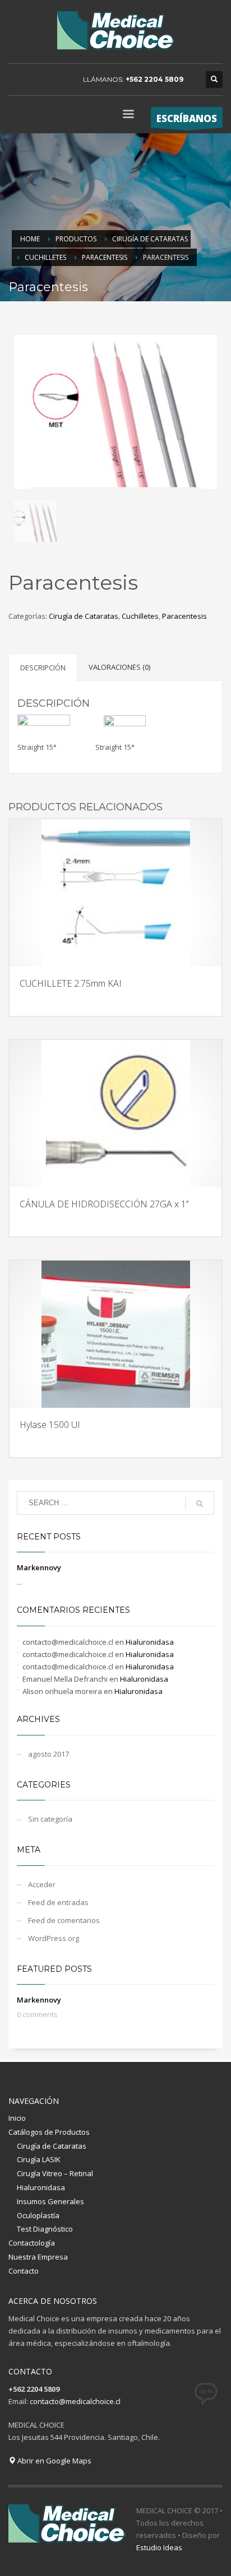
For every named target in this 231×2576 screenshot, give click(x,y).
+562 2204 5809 (154, 79)
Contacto (24, 2271)
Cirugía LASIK (39, 2159)
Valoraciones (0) (119, 667)
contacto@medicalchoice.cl (75, 2401)
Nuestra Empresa (38, 2257)
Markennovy (39, 1567)
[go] (200, 1504)
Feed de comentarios (64, 1920)
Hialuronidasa (150, 1642)
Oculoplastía (38, 2215)
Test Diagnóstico (45, 2229)
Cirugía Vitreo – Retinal (55, 2173)
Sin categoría (50, 1819)
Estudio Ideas (159, 2547)
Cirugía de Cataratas (84, 616)
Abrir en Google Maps (54, 2461)
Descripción (43, 668)
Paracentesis (184, 616)
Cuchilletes (140, 616)
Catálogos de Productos (49, 2132)
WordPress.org (54, 1938)
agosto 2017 (48, 1754)
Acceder (42, 1884)
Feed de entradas (58, 1902)
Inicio (17, 2118)
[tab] (43, 667)
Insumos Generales (50, 2201)
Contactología (32, 2243)
